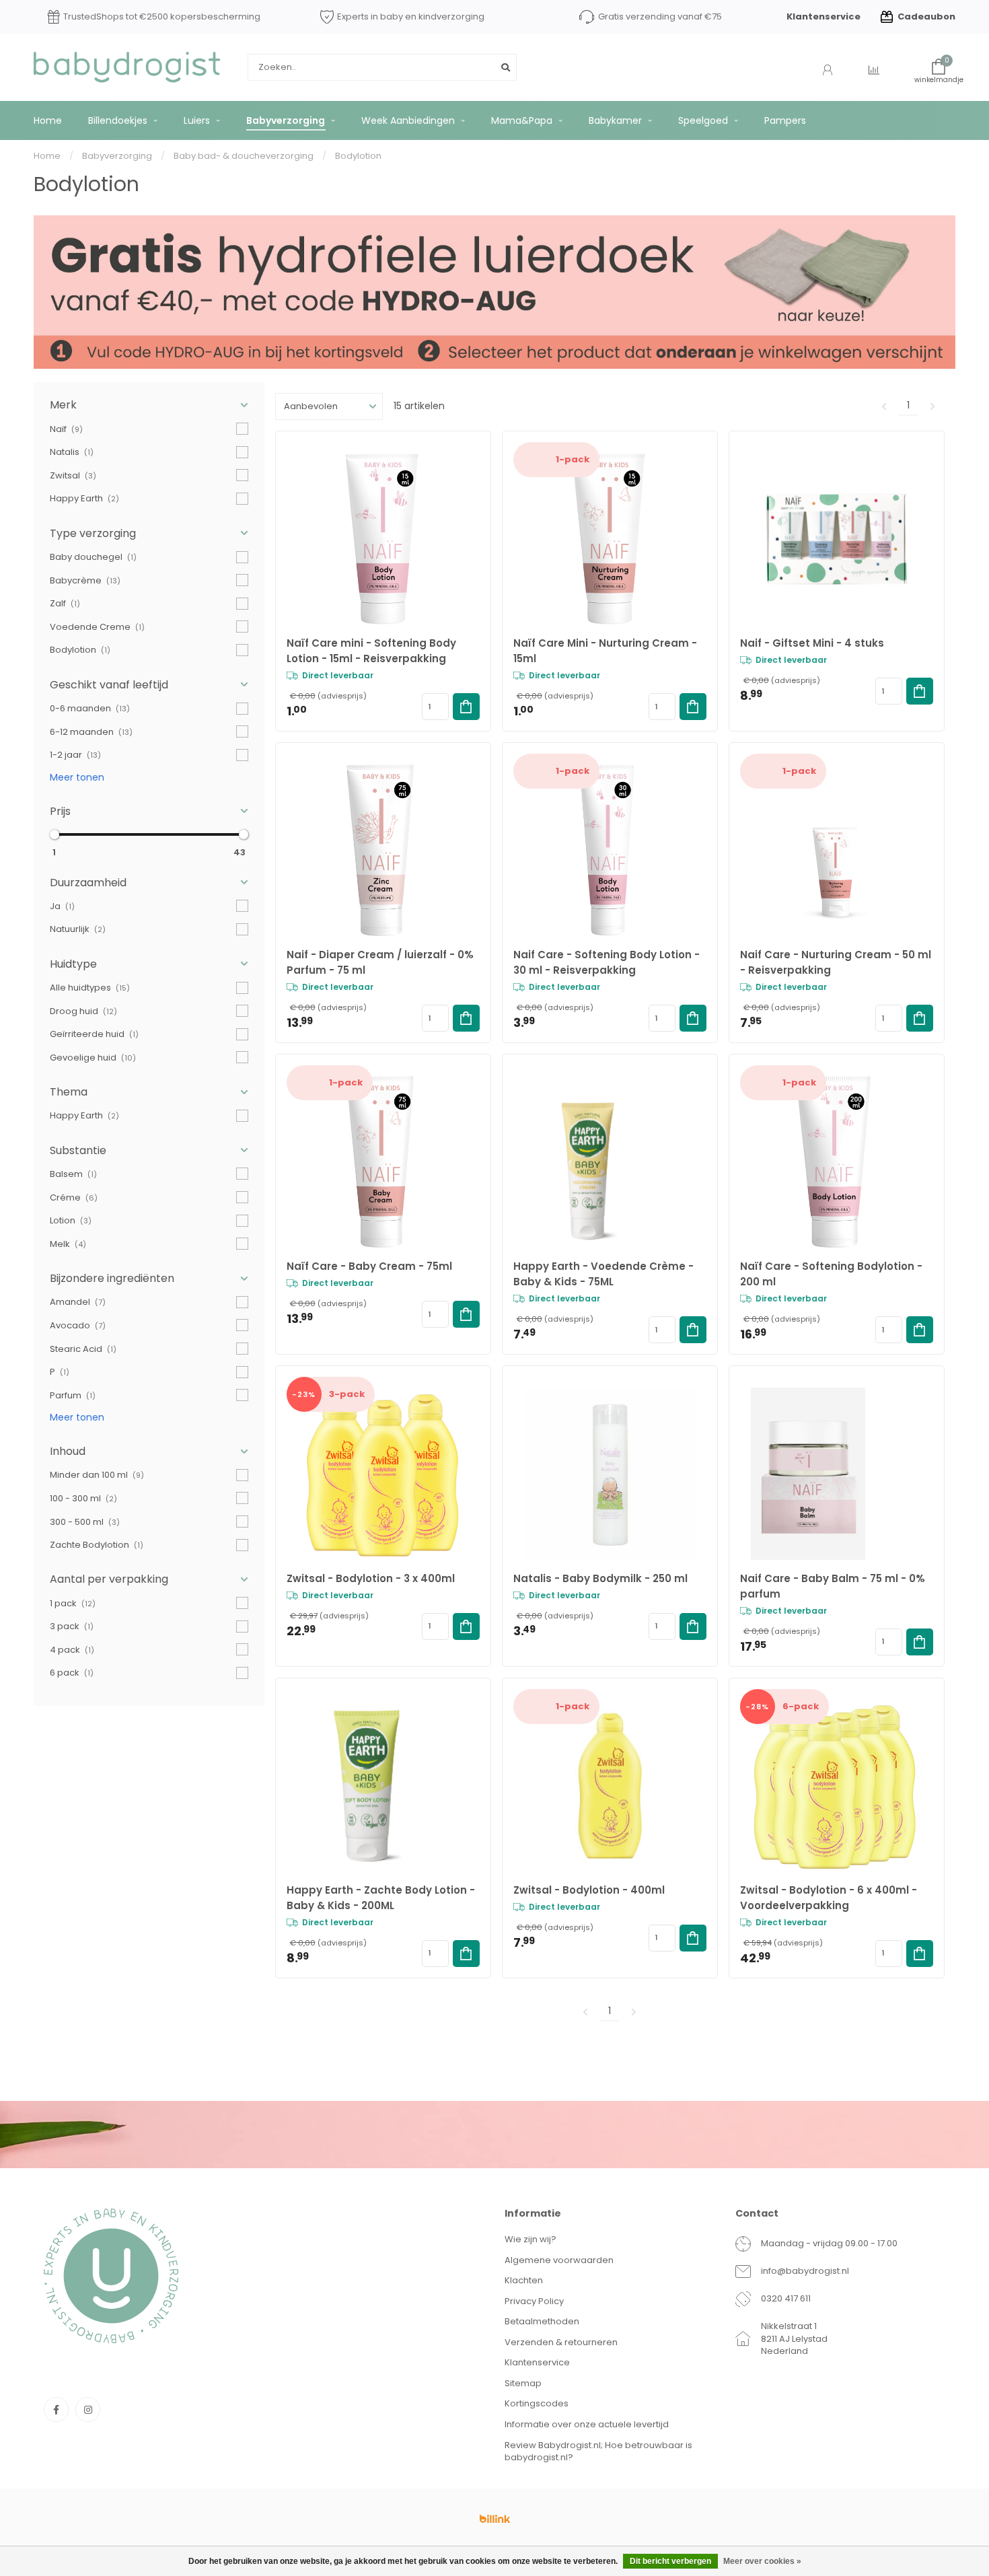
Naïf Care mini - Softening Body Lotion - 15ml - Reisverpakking (371, 651)
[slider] (54, 834)
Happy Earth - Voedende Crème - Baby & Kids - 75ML (603, 1274)
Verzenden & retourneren (561, 2342)
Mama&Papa (522, 120)
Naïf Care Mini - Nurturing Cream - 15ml (605, 651)
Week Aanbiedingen (408, 120)
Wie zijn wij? (530, 2239)
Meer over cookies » (762, 2561)
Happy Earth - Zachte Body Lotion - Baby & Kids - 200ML (381, 1898)
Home (48, 120)
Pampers (785, 120)
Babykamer (615, 120)
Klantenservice (823, 16)
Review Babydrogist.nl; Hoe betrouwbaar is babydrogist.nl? (598, 2452)
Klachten (524, 2280)
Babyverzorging (286, 120)
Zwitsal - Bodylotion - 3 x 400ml (371, 1578)
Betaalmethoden (542, 2321)
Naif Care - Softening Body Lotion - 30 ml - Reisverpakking (607, 962)
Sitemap (523, 2383)
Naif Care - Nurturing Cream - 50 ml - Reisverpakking (836, 962)
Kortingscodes (537, 2403)
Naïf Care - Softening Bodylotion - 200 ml (831, 1274)
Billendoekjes (118, 120)
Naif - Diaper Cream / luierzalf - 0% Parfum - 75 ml (380, 962)
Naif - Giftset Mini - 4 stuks (812, 643)
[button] (149, 405)
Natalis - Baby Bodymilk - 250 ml (600, 1578)
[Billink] (494, 2519)
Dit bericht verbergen (670, 2561)
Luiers (197, 120)
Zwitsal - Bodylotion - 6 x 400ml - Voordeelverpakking (829, 1898)
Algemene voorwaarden (559, 2260)
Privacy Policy (534, 2301)
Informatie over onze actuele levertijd (587, 2424)
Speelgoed (703, 120)
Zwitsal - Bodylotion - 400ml (589, 1890)
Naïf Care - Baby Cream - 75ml (369, 1266)
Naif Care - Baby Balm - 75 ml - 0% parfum (833, 1586)
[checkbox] (149, 429)
